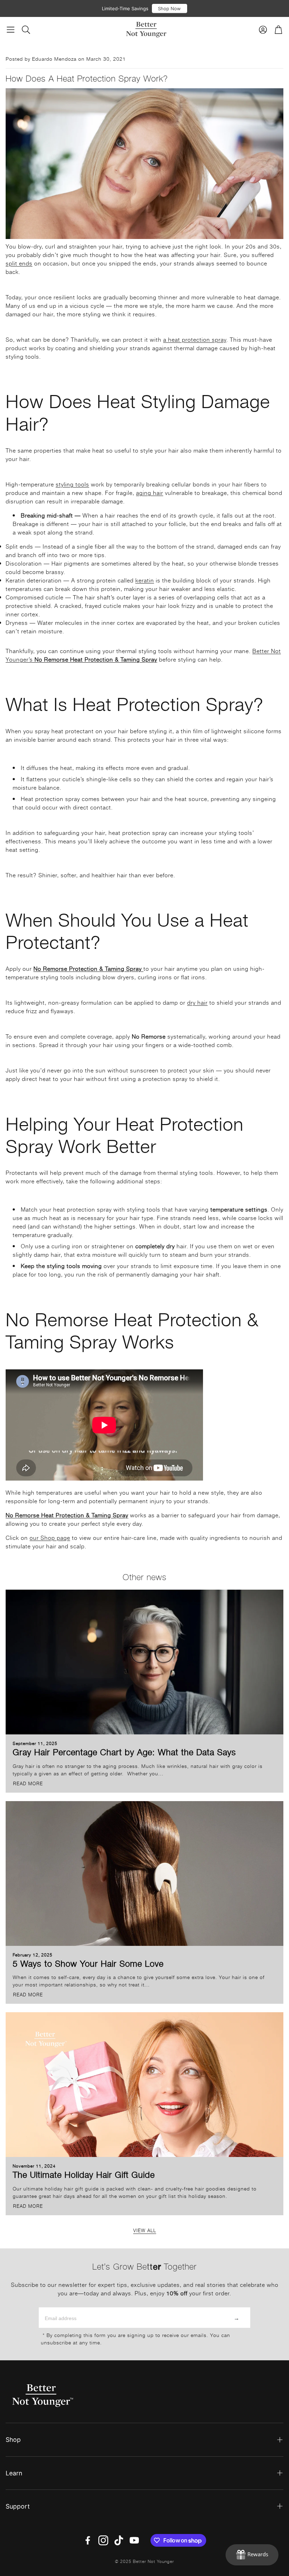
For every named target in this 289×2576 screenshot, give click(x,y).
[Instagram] (103, 2540)
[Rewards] (252, 2555)
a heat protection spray (195, 339)
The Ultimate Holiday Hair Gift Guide (84, 2174)
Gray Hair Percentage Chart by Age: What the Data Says (124, 1752)
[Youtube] (134, 2540)
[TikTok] (119, 2540)
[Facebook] (88, 2540)
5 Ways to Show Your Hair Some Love (88, 1963)
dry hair (197, 1002)
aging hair (150, 492)
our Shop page (50, 1537)
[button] (11, 30)
